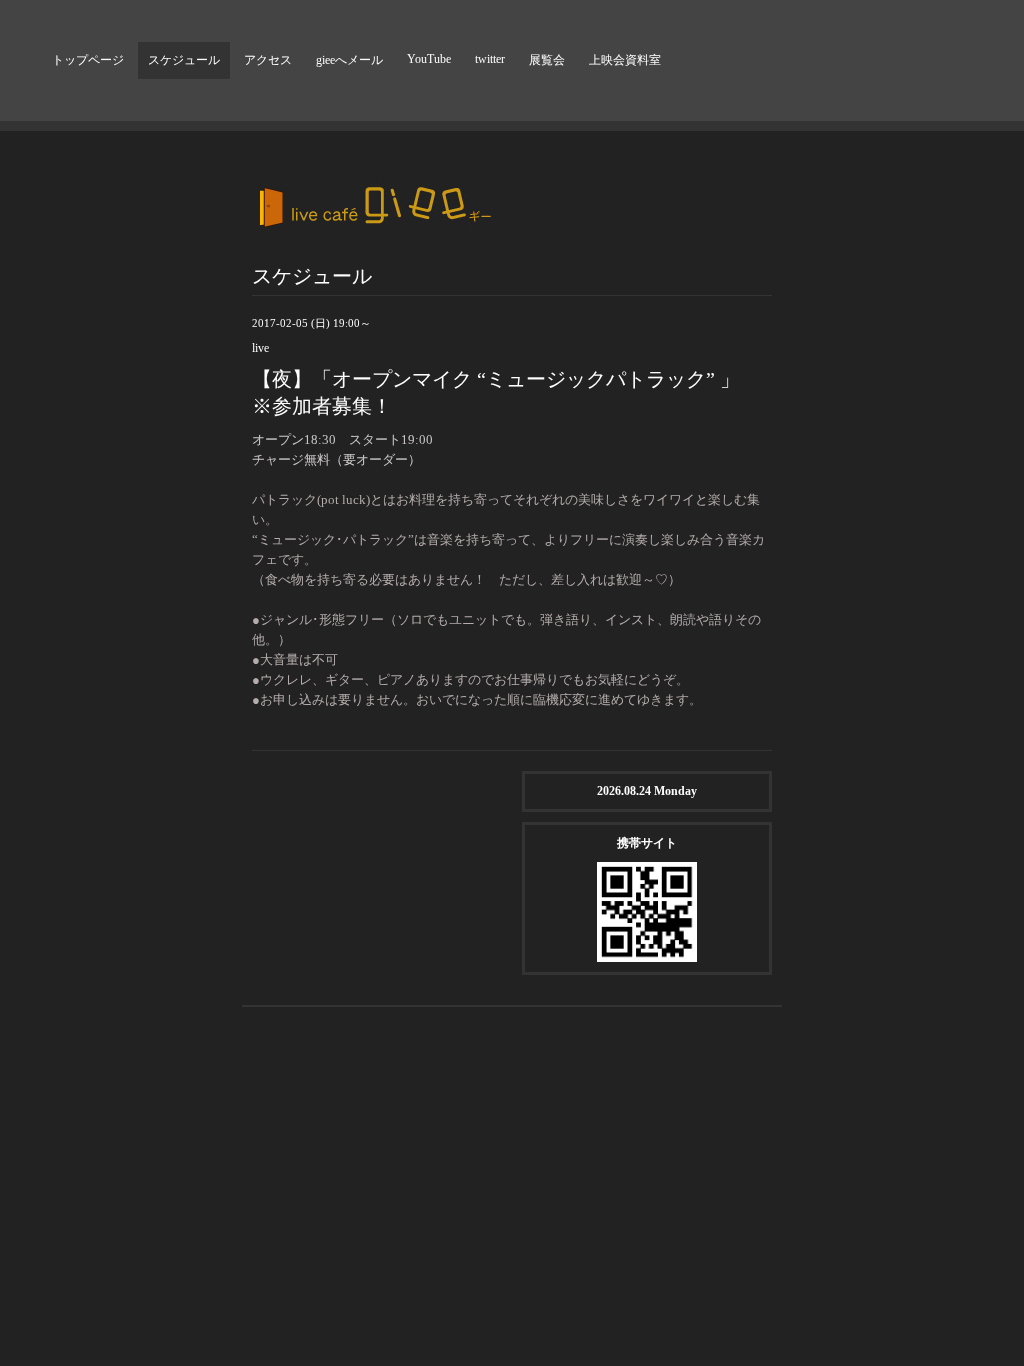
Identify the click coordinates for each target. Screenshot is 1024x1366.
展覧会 (547, 60)
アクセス (268, 60)
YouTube (429, 59)
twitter (490, 59)
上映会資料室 (625, 60)
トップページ (88, 60)
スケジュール (184, 60)
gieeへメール (349, 60)
